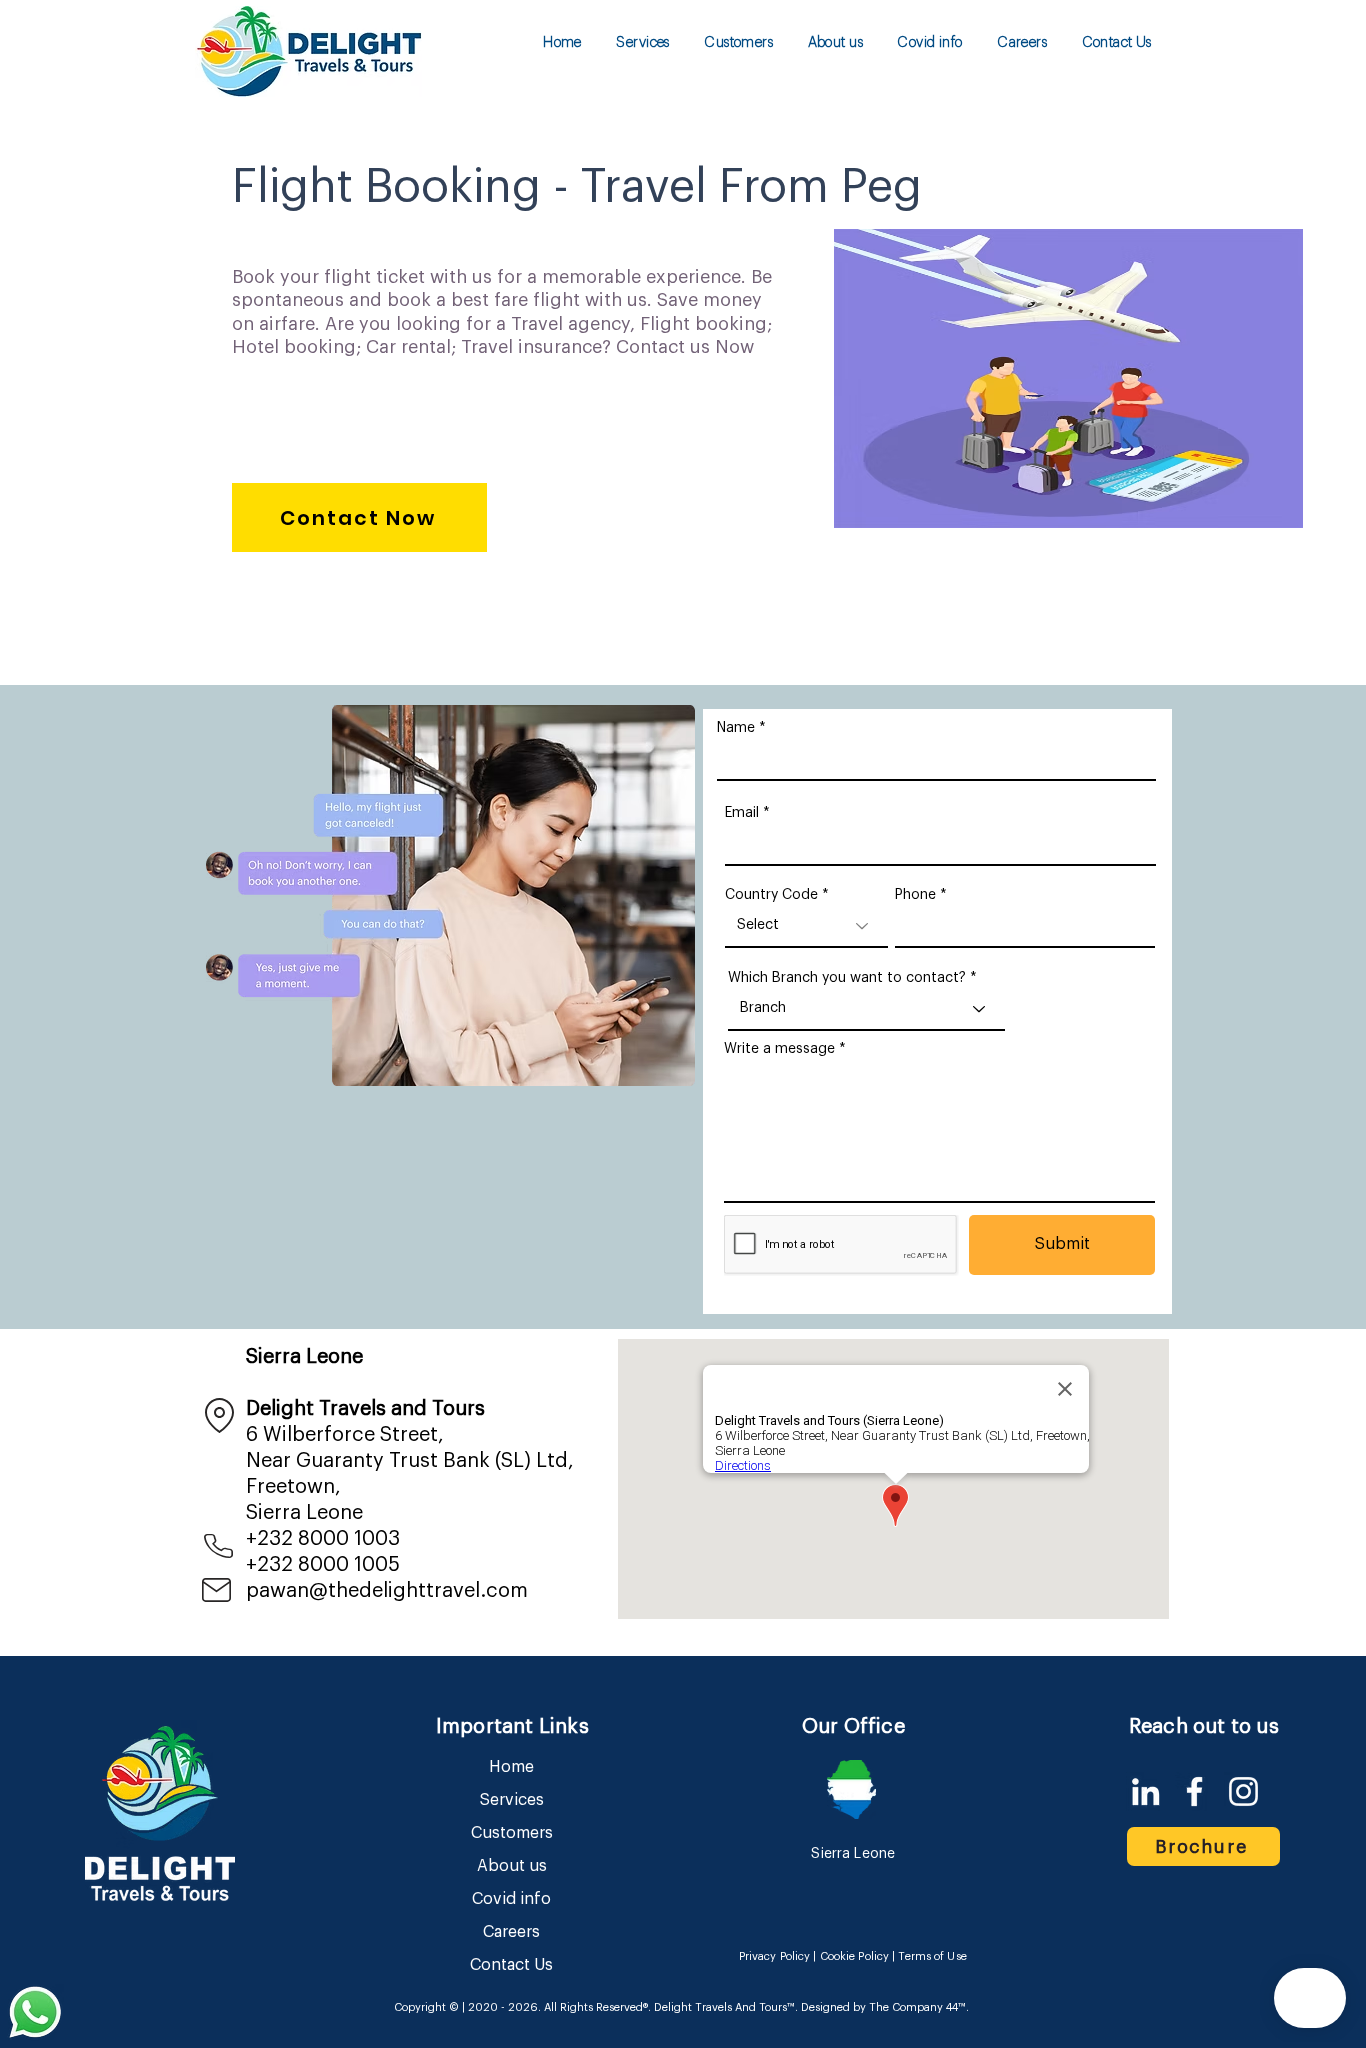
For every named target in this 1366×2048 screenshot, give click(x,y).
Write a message (779, 1049)
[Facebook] (1194, 1791)
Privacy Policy (775, 1956)
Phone (915, 895)
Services (512, 1800)
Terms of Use (932, 1956)
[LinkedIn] (1145, 1791)
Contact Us (511, 1965)
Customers (512, 1833)
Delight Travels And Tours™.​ (726, 2007)
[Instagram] (1243, 1791)
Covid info (511, 1899)
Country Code (771, 895)
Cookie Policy (854, 1956)
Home (511, 1767)
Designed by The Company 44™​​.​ (883, 2007)
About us (512, 1866)
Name (736, 728)
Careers (511, 1932)
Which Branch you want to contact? (847, 978)
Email (742, 813)
